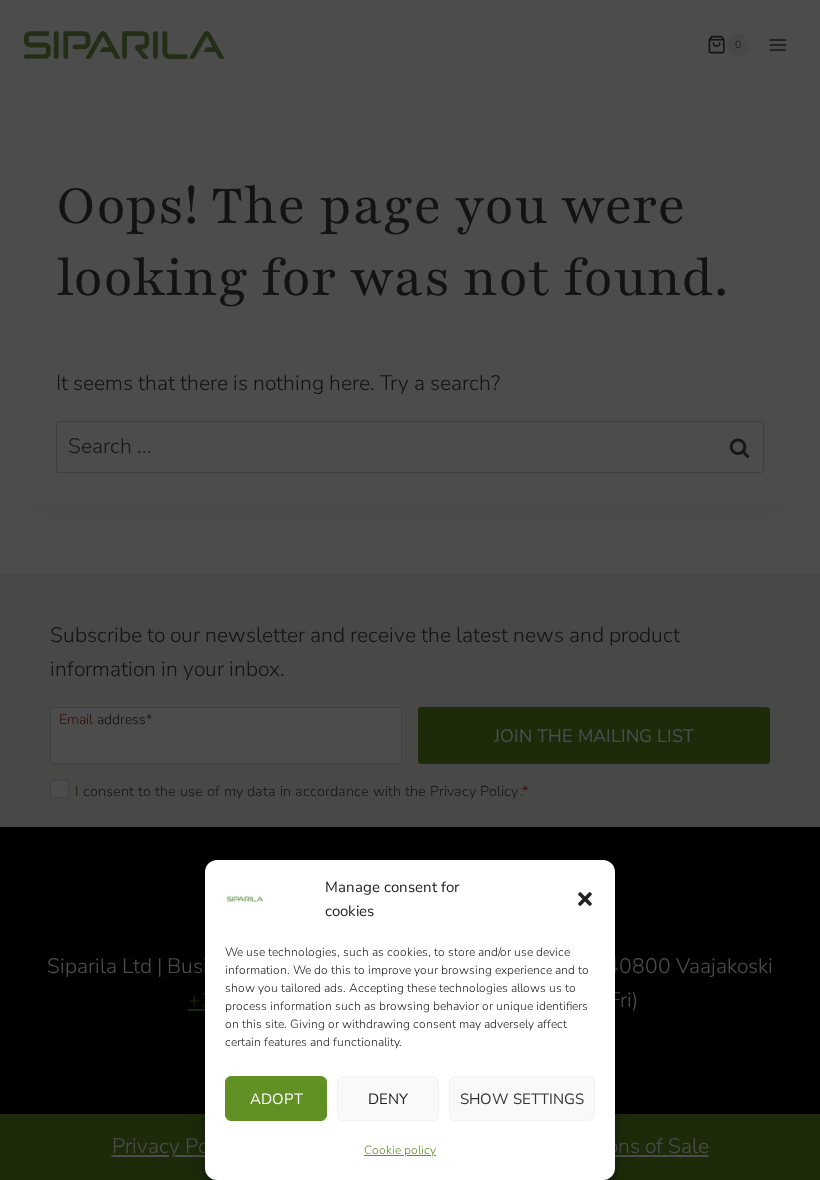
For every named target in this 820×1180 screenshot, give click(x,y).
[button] (585, 899)
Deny (388, 1099)
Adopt (276, 1099)
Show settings (522, 1099)
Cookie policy (400, 1150)
